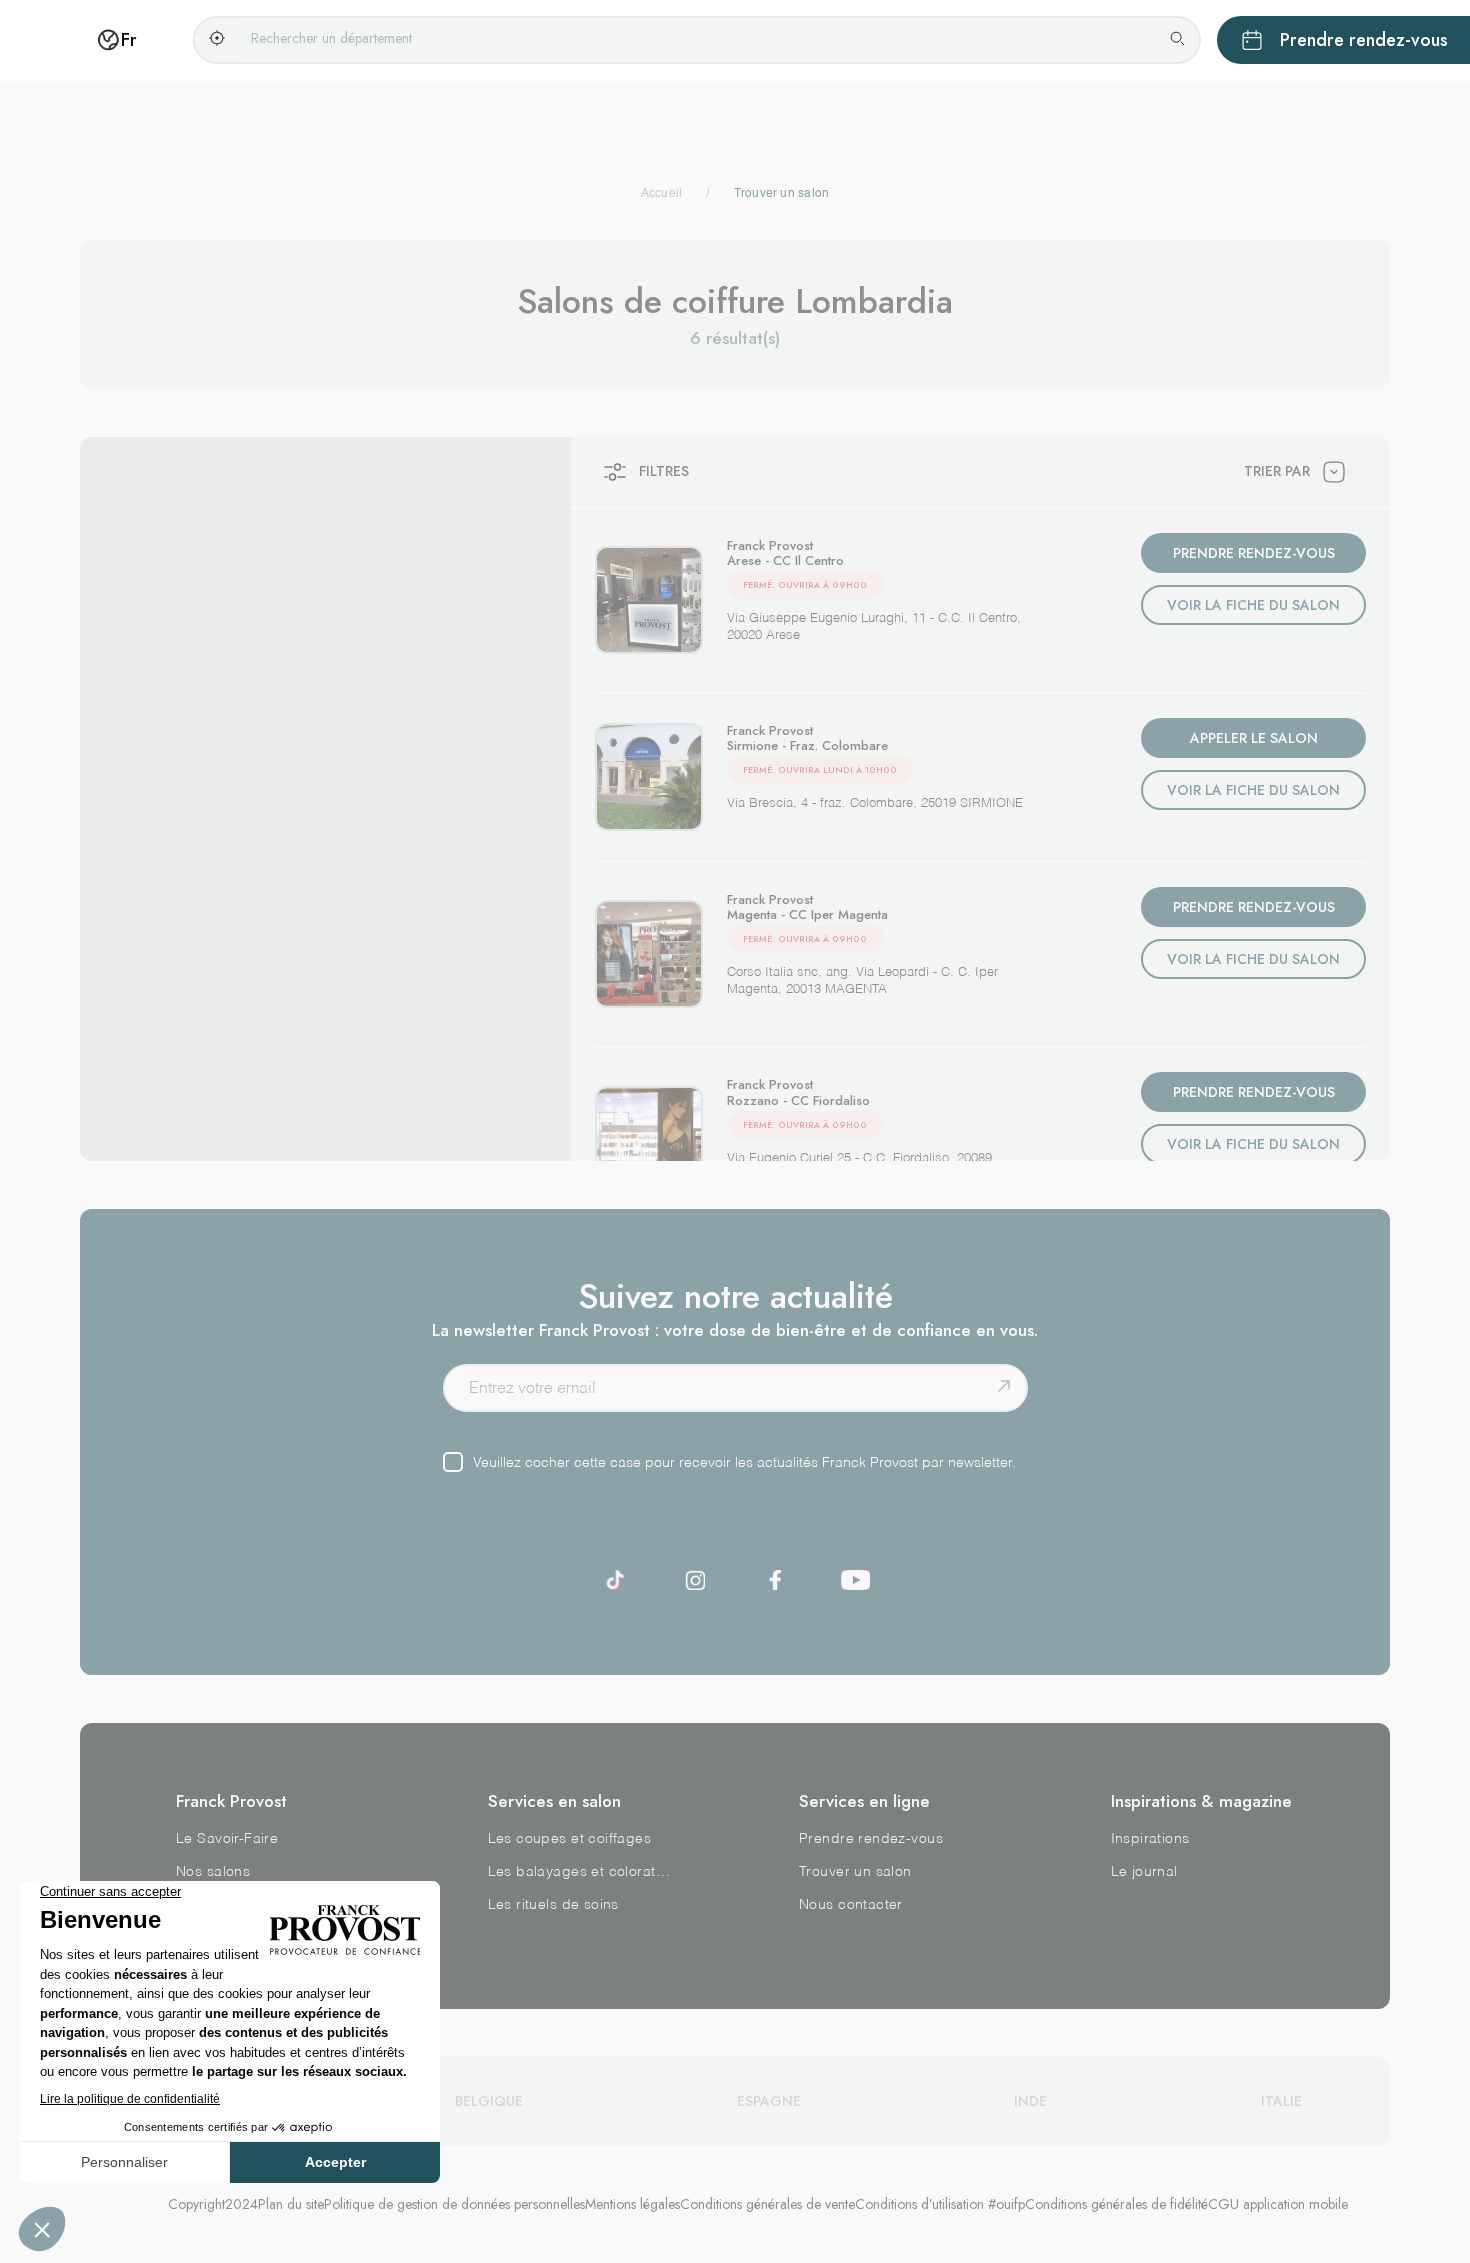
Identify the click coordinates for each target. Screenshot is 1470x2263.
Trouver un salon (855, 1872)
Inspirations (1150, 1839)
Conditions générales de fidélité (1116, 2204)
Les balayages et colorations (580, 1872)
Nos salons (213, 1872)
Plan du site (291, 2204)
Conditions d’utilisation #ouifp (940, 2204)
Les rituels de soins (553, 1905)
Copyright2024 (213, 2204)
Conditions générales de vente (767, 2204)
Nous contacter (851, 1905)
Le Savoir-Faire (227, 1839)
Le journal (1144, 1872)
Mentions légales (632, 2204)
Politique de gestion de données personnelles (454, 2204)
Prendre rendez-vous (871, 1839)
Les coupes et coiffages (570, 1839)
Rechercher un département (331, 38)
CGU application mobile (1278, 2204)
